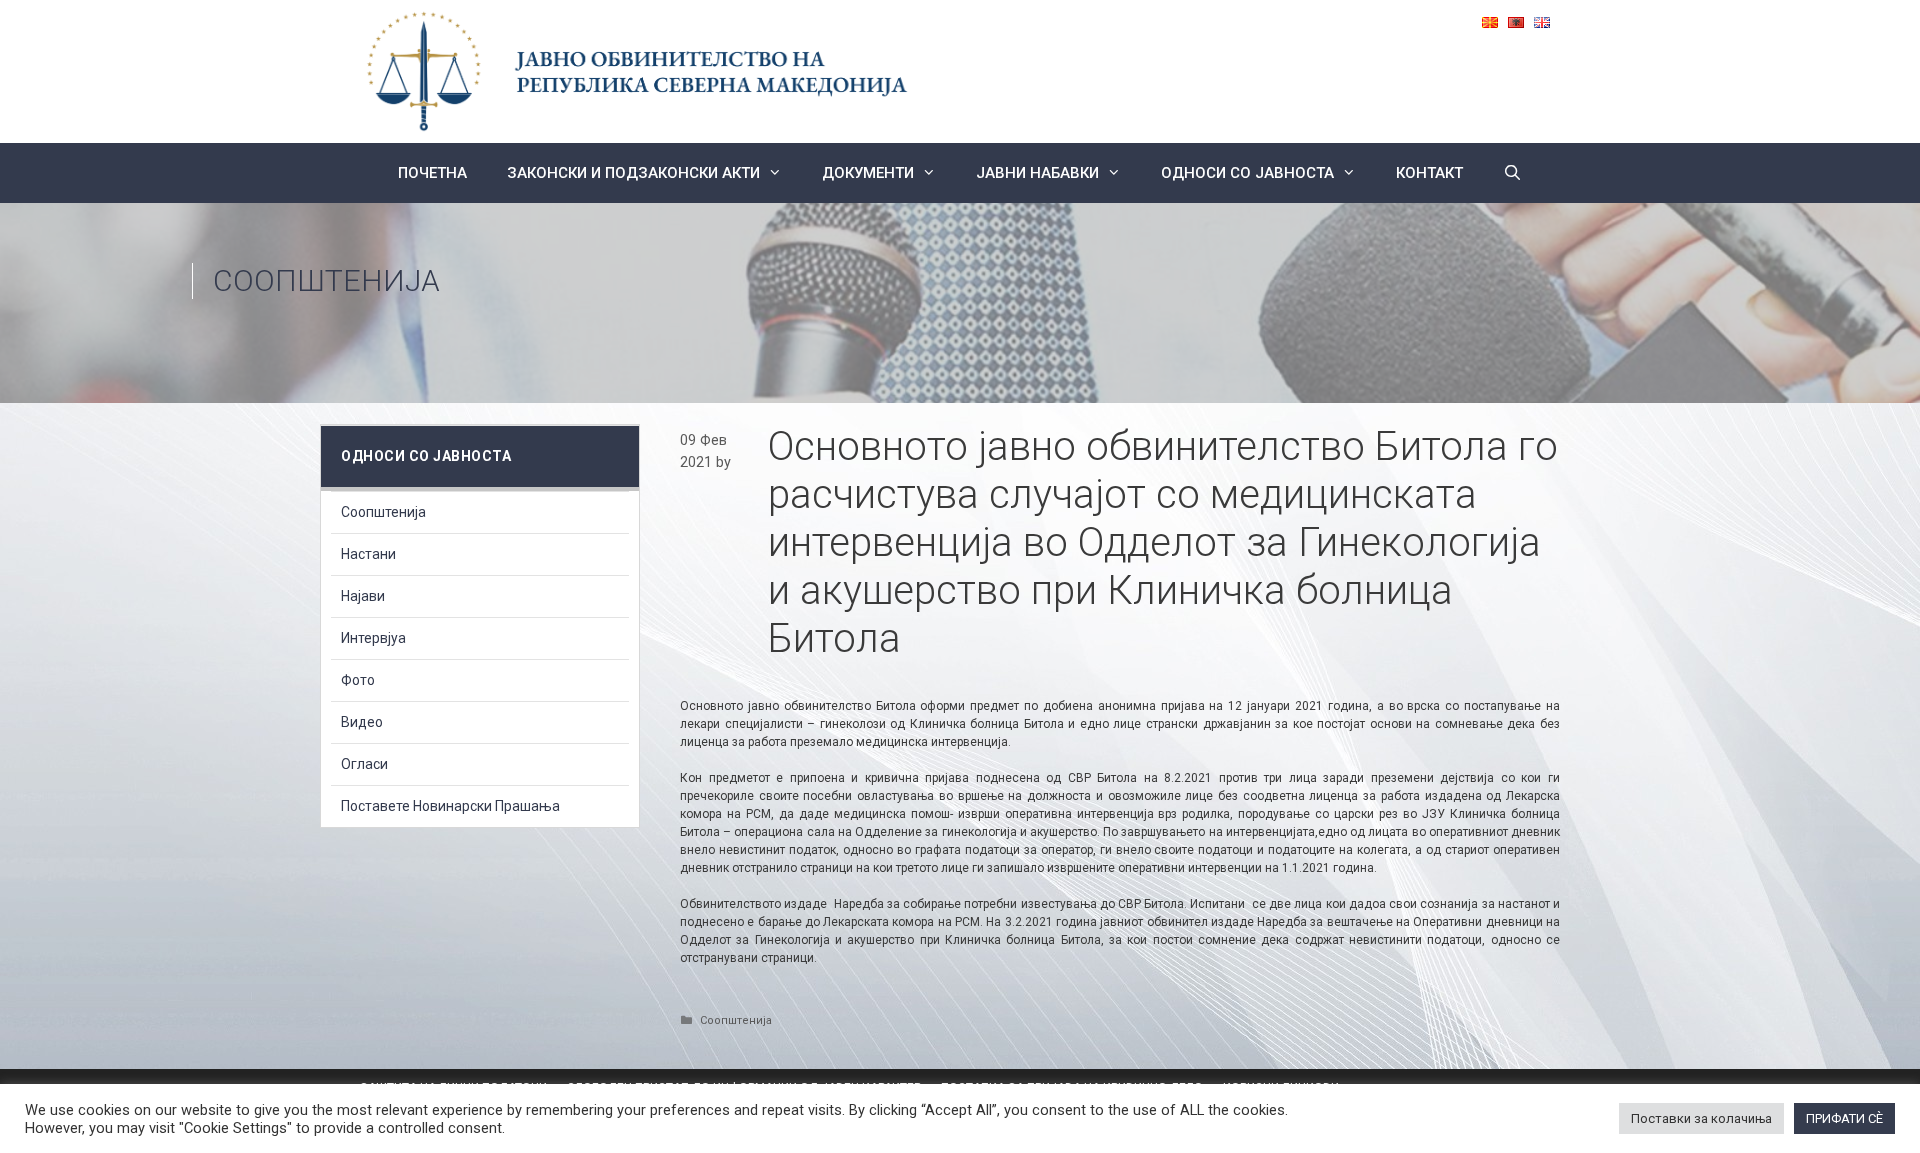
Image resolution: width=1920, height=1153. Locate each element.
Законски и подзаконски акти (633, 173)
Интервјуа (373, 638)
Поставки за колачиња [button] (1701, 1118)
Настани (368, 554)
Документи (868, 173)
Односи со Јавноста (1247, 173)
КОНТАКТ (1429, 173)
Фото (358, 680)
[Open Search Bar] (1512, 173)
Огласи (364, 764)
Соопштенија (326, 280)
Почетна (432, 173)
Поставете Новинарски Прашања (450, 806)
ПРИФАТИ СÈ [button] (1844, 1118)
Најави (363, 596)
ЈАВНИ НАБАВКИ (1037, 173)
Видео (362, 722)
